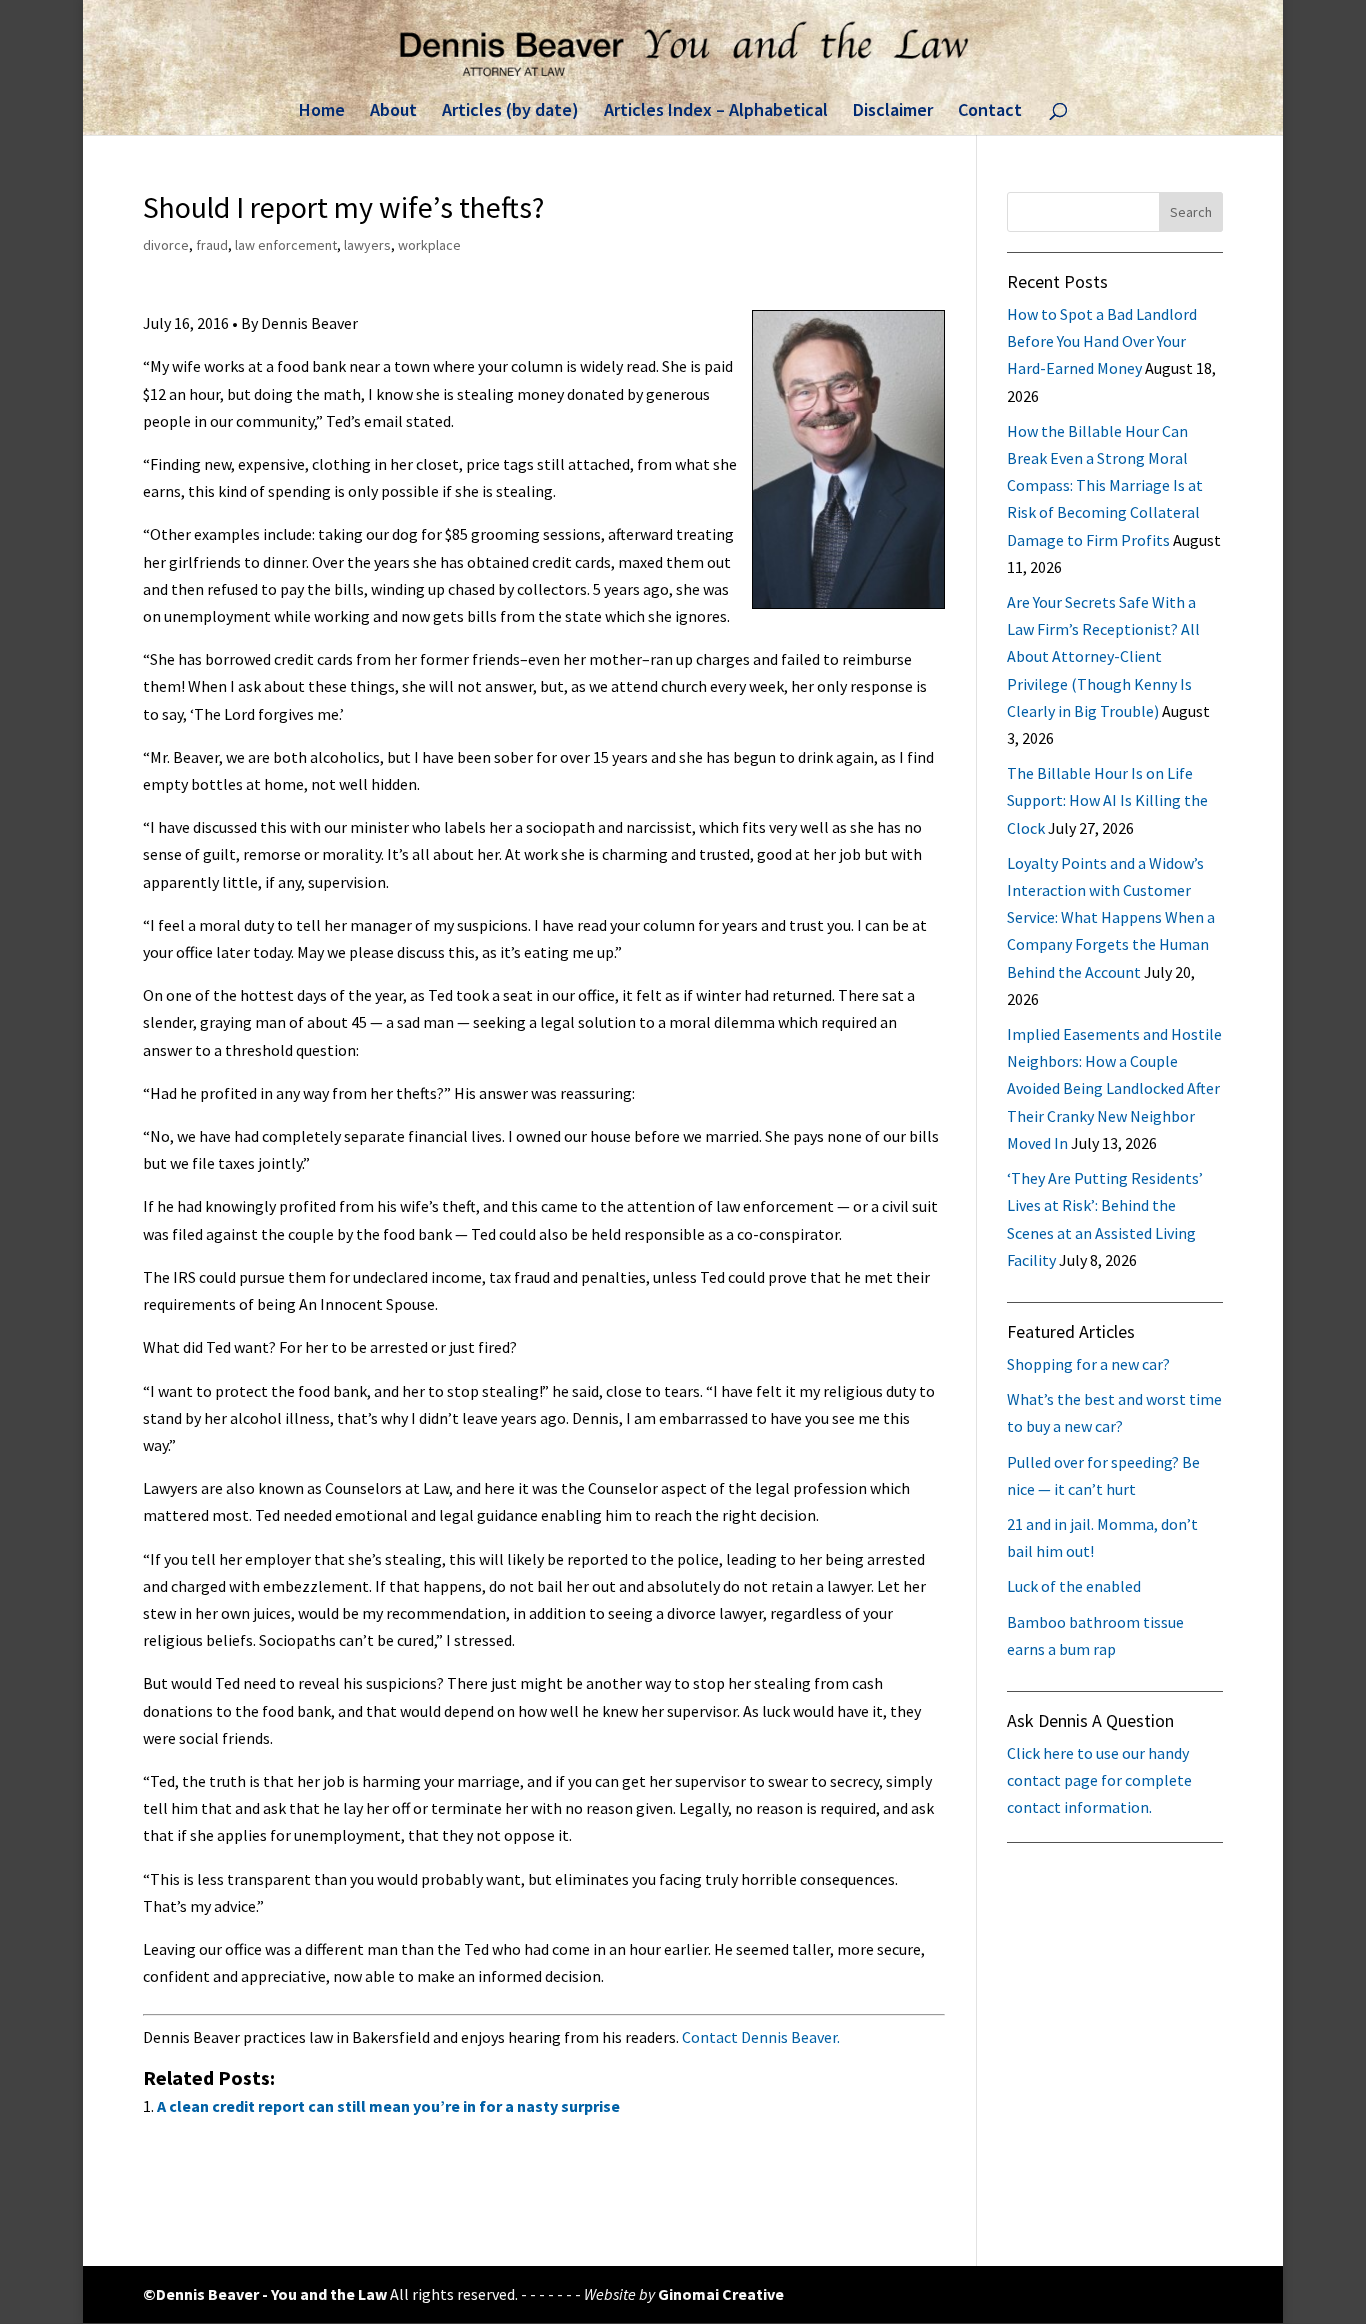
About (393, 112)
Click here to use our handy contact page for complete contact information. (1099, 1780)
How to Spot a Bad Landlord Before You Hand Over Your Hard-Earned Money (1102, 341)
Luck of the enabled (1074, 1586)
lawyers (367, 245)
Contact (990, 112)
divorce (166, 245)
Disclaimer (893, 112)
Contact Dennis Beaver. (761, 2037)
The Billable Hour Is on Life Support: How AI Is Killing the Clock (1107, 800)
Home (322, 112)
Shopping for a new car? (1088, 1364)
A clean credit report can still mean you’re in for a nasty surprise (388, 2106)
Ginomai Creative (721, 2294)
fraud (212, 245)
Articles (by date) (510, 112)
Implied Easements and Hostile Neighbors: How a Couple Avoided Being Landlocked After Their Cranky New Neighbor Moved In (1114, 1088)
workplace (429, 245)
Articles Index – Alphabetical (716, 112)
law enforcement (286, 245)
